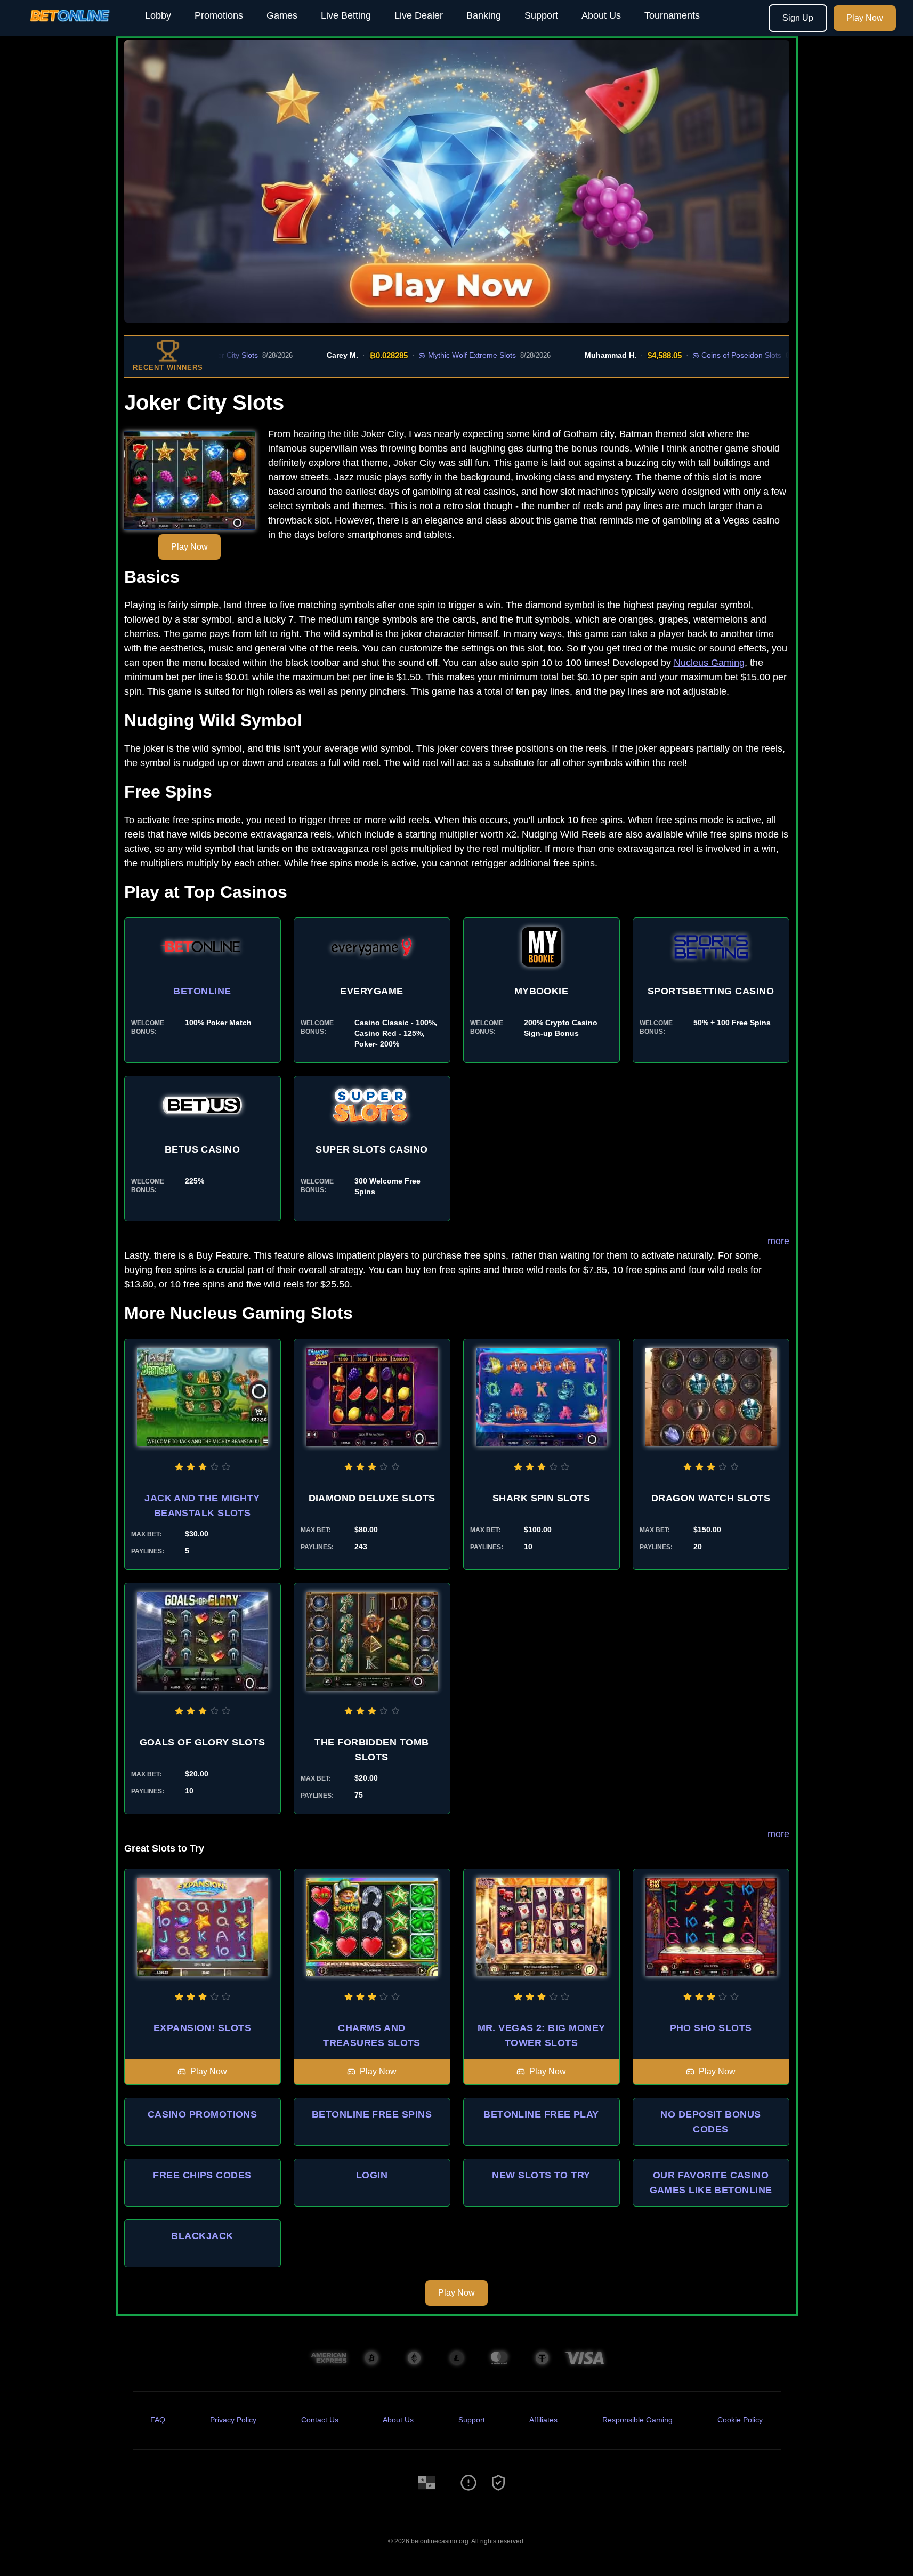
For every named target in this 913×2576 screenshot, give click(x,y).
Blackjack (202, 2236)
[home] (70, 28)
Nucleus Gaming (709, 663)
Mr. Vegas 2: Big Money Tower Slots (542, 2035)
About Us (601, 15)
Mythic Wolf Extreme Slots (414, 355)
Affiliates (543, 2420)
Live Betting (346, 15)
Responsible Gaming (637, 2420)
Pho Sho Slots (711, 2028)
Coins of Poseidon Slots (684, 355)
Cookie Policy (740, 2420)
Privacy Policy (233, 2420)
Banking (484, 15)
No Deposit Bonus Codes (710, 2122)
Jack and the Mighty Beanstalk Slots (202, 1506)
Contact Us (320, 2420)
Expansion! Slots (202, 2028)
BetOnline (202, 991)
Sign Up (798, 18)
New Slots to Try (541, 2175)
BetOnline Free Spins (372, 2114)
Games (282, 15)
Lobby (158, 15)
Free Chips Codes (202, 2175)
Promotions (219, 15)
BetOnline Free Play (541, 2114)
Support (541, 15)
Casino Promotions (203, 2114)
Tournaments (672, 15)
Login (372, 2175)
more (778, 1241)
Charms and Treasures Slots (372, 2035)
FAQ (158, 2420)
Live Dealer (419, 15)
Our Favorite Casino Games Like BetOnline (711, 2183)
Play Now (865, 18)
